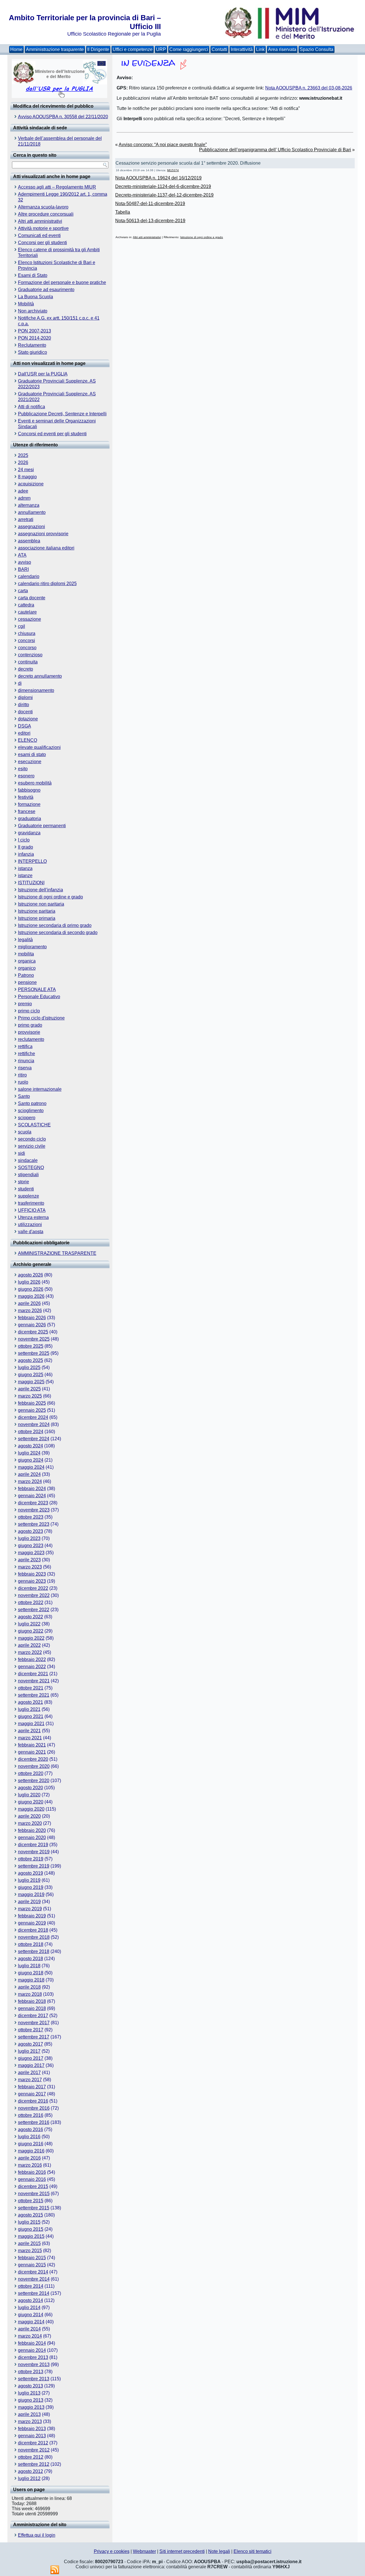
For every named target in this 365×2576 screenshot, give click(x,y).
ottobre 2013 (31, 2372)
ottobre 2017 (31, 2030)
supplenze (29, 1196)
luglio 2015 (29, 2222)
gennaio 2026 (32, 1325)
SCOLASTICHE (34, 1125)
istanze (25, 876)
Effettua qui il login (37, 2535)
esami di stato (32, 754)
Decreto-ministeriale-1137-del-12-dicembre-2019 (164, 195)
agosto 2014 (31, 2300)
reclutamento (31, 1039)
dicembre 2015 (33, 2186)
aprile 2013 (29, 2414)
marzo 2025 (30, 1396)
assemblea (29, 541)
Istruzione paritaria (37, 911)
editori (24, 733)
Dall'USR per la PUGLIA (43, 374)
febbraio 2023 (32, 1574)
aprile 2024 (29, 1474)
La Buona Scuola (36, 297)
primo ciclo (29, 1011)
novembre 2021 (34, 1681)
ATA (22, 555)
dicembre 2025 (33, 1332)
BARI (23, 569)
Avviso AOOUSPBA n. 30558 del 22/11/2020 (63, 117)
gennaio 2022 (32, 1667)
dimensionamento (36, 690)
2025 (23, 455)
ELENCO (28, 740)
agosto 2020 (31, 1788)
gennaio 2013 (32, 2436)
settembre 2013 (34, 2379)
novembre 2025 (34, 1339)
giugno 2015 (31, 2229)
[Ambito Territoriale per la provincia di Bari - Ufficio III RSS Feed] (55, 2570)
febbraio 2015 (32, 2258)
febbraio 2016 (32, 2172)
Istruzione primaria (37, 918)
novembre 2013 (34, 2364)
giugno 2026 (31, 1289)
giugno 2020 (31, 1802)
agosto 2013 (31, 2386)
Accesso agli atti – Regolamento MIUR (57, 187)
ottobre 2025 (31, 1346)
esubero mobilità (35, 783)
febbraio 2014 (32, 2343)
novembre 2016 (34, 2108)
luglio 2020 (29, 1795)
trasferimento (31, 1203)
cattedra (26, 605)
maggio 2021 (31, 1724)
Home (16, 49)
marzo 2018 (30, 1994)
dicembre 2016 (33, 2101)
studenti (26, 1189)
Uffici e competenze (133, 49)
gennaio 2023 (32, 1581)
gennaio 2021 (32, 1752)
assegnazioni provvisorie (43, 534)
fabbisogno (29, 790)
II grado (26, 847)
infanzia (26, 854)
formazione (29, 804)
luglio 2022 (29, 1624)
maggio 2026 (31, 1296)
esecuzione (30, 762)
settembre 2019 (34, 1866)
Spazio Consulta (317, 49)
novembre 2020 (34, 1766)
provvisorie (29, 1032)
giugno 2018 (31, 1973)
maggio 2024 (31, 1467)
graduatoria (30, 819)
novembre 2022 (34, 1595)
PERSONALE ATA (37, 989)
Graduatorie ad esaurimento (46, 290)
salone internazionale (40, 1089)
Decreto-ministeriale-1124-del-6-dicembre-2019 (163, 186)
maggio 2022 (31, 1638)
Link (260, 49)
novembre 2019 (34, 1852)
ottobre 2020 (31, 1773)
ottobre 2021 (31, 1688)
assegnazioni (32, 527)
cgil (22, 626)
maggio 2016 (31, 2151)
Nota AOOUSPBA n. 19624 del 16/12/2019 (158, 178)
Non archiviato (33, 311)
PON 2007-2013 (35, 331)
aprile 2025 (29, 1389)
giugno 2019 (31, 1887)
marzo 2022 (30, 1652)
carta (23, 591)
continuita (28, 662)
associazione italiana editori (46, 548)
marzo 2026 (30, 1311)
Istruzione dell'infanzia (40, 890)
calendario (29, 576)
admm (24, 498)
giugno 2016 (31, 2144)
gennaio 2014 (32, 2350)
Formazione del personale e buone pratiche (62, 282)
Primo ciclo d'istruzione (41, 1018)
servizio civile (32, 1146)
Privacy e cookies (112, 2551)
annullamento (32, 512)
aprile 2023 (29, 1560)
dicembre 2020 (33, 1759)
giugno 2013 (31, 2400)
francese (27, 811)
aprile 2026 (29, 1303)
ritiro (22, 1075)
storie (24, 1182)
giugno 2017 (31, 2058)
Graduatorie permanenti (42, 826)
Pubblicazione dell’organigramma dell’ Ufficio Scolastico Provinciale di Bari (275, 150)
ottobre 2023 (31, 1517)
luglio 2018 (29, 1966)
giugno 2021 (31, 1716)
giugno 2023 (31, 1546)
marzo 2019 (30, 1909)
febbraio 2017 (32, 2087)
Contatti (219, 49)
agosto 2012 (31, 2471)
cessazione (30, 619)
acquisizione (31, 484)
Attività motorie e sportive (43, 228)
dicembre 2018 (33, 1930)
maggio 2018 (31, 1980)
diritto (24, 705)
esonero (26, 776)
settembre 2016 (34, 2122)
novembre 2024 (34, 1424)
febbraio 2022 (32, 1659)
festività (26, 797)
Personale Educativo (39, 997)
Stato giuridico (33, 352)
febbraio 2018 (32, 2001)
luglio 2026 (29, 1282)
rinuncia (26, 1061)
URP (161, 49)
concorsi (27, 641)
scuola (25, 1132)
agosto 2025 (31, 1360)
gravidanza (29, 833)
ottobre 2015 (31, 2201)
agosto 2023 (31, 1531)
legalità (25, 940)
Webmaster (144, 2551)
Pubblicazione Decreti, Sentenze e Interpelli (62, 414)
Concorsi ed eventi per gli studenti (52, 434)
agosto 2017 (31, 2044)
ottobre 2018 (31, 1944)
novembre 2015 (34, 2194)
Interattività (242, 49)
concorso (27, 648)
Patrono (26, 975)
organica (27, 961)
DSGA (25, 726)
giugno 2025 (31, 1375)
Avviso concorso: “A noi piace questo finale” (163, 145)
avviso (25, 562)
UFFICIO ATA (32, 1210)
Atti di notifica (32, 407)
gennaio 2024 (32, 1496)
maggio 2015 (31, 2236)
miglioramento (32, 947)
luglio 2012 (29, 2478)
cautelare (27, 612)
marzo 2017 (30, 2080)
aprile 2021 (29, 1731)
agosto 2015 (31, 2215)
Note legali (219, 2551)
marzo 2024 (30, 1481)
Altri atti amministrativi (40, 221)
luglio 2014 (29, 2308)
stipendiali (28, 1175)
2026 (23, 462)
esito (23, 769)
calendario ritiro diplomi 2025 (47, 584)
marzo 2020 (30, 1823)
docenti (25, 712)
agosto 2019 (31, 1873)
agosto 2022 (31, 1617)
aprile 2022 (29, 1645)
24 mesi (26, 470)
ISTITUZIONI (31, 883)
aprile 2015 (29, 2243)
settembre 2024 (34, 1439)
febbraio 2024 (32, 1489)
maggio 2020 (31, 1809)
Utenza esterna (33, 1217)
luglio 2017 (29, 2051)
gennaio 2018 (32, 2008)
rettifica (25, 1046)
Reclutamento (32, 345)
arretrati (26, 519)
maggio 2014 (31, 2322)
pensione (27, 982)
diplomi (25, 697)
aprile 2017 (29, 2073)
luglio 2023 (29, 1538)
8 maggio (27, 477)
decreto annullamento (40, 676)
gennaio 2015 (32, 2265)
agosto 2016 (31, 2129)
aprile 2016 (29, 2158)
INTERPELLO (32, 861)
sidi (22, 1153)
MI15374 (173, 170)
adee (23, 491)
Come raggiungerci (189, 49)
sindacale (28, 1160)
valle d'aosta (31, 1232)
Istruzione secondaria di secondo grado (58, 932)
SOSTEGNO (31, 1168)
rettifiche (27, 1054)
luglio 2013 (29, 2393)
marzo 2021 (30, 1738)
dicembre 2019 (33, 1845)
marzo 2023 (30, 1567)
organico (27, 968)
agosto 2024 (31, 1446)
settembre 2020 (34, 1781)
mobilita (26, 954)
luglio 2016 (29, 2137)
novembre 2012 (34, 2450)
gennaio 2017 (32, 2094)
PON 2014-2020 (35, 338)
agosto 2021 (31, 1702)
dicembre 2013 (33, 2357)
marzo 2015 (30, 2251)
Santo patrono (32, 1103)
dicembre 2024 (33, 1417)
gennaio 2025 (32, 1410)
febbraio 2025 (32, 1403)
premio (25, 1004)
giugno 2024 (31, 1460)
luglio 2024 (29, 1453)
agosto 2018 (31, 1959)
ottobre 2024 (31, 1432)
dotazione (28, 719)
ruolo (23, 1082)
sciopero (27, 1118)
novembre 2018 (34, 1937)
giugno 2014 (31, 2315)
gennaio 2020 (32, 1837)
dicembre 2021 (33, 1674)
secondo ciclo (32, 1139)
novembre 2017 (34, 2023)
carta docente (32, 598)
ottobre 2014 (31, 2286)
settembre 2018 (34, 1951)
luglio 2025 (29, 1367)
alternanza (29, 505)
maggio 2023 (31, 1553)
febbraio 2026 (32, 1318)
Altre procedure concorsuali (46, 214)
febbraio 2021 (32, 1745)
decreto (26, 669)
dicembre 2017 (33, 2016)
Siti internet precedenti (182, 2551)
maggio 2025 (31, 1382)
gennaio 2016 (32, 2179)
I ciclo (24, 840)
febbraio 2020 (32, 1830)
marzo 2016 (30, 2165)
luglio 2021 (29, 1709)
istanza (25, 868)
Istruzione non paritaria (41, 904)
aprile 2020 (29, 1816)
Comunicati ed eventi (39, 235)
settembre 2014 (34, 2293)
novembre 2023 (34, 1510)
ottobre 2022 (31, 1602)
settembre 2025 (34, 1353)
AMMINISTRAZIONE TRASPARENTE (57, 1253)
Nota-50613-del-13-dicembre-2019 (150, 221)
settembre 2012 (34, 2464)
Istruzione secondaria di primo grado (55, 925)
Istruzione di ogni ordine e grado (50, 897)
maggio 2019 (31, 1894)
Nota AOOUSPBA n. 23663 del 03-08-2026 (309, 88)
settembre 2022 (34, 1610)
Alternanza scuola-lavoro (43, 207)
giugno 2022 (31, 1631)
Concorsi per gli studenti (42, 243)
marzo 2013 (30, 2421)
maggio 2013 (31, 2407)
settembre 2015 (34, 2208)
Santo (24, 1096)
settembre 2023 (34, 1524)
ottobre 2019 (31, 1859)
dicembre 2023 (33, 1503)
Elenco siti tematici (253, 2551)
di (20, 683)
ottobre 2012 (31, 2457)
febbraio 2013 (32, 2429)
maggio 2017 (31, 2065)
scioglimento (31, 1111)
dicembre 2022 (33, 1588)
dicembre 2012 (33, 2443)
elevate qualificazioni (39, 747)
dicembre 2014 (33, 2272)
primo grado (30, 1025)
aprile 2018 (29, 1987)
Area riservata (282, 49)
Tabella (123, 212)
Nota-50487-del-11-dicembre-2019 (150, 204)
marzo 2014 (30, 2336)
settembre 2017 (34, 2037)
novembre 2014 (34, 2279)
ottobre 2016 (31, 2115)
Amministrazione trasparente (55, 49)
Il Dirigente (98, 49)
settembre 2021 (34, 1695)
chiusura (27, 633)
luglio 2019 (29, 1880)
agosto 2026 (31, 1275)
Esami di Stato (33, 275)
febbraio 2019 (32, 1916)
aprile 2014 (29, 2329)
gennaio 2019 (32, 1923)
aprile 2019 (29, 1902)
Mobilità (26, 304)
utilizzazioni (30, 1224)
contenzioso (30, 655)
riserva (25, 1068)
